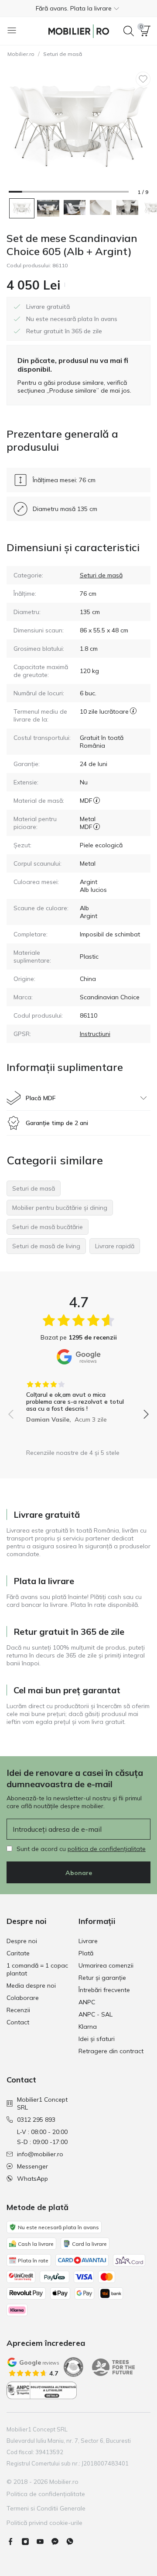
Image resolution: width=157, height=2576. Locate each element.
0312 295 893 (36, 2120)
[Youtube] (44, 2541)
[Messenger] (58, 2541)
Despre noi (22, 1941)
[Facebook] (14, 2541)
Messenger (32, 2166)
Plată (86, 1953)
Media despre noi (31, 1986)
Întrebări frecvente (104, 1990)
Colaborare (23, 1998)
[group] (78, 1399)
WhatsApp (32, 2179)
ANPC (87, 2002)
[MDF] (97, 801)
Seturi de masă (63, 54)
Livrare (88, 1941)
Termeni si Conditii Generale (46, 2508)
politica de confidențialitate (107, 1849)
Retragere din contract (111, 2051)
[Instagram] (29, 2541)
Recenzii (18, 2010)
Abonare (79, 1873)
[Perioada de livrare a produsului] (133, 715)
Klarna (88, 2027)
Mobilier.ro (21, 54)
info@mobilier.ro (40, 2154)
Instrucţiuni (95, 1034)
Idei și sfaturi (97, 2039)
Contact (18, 2022)
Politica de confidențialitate (46, 2494)
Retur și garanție (102, 1978)
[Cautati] (129, 31)
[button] (78, 8)
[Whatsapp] (73, 2541)
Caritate (18, 1953)
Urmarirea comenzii (106, 1965)
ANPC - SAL (96, 2014)
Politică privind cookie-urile (44, 2523)
